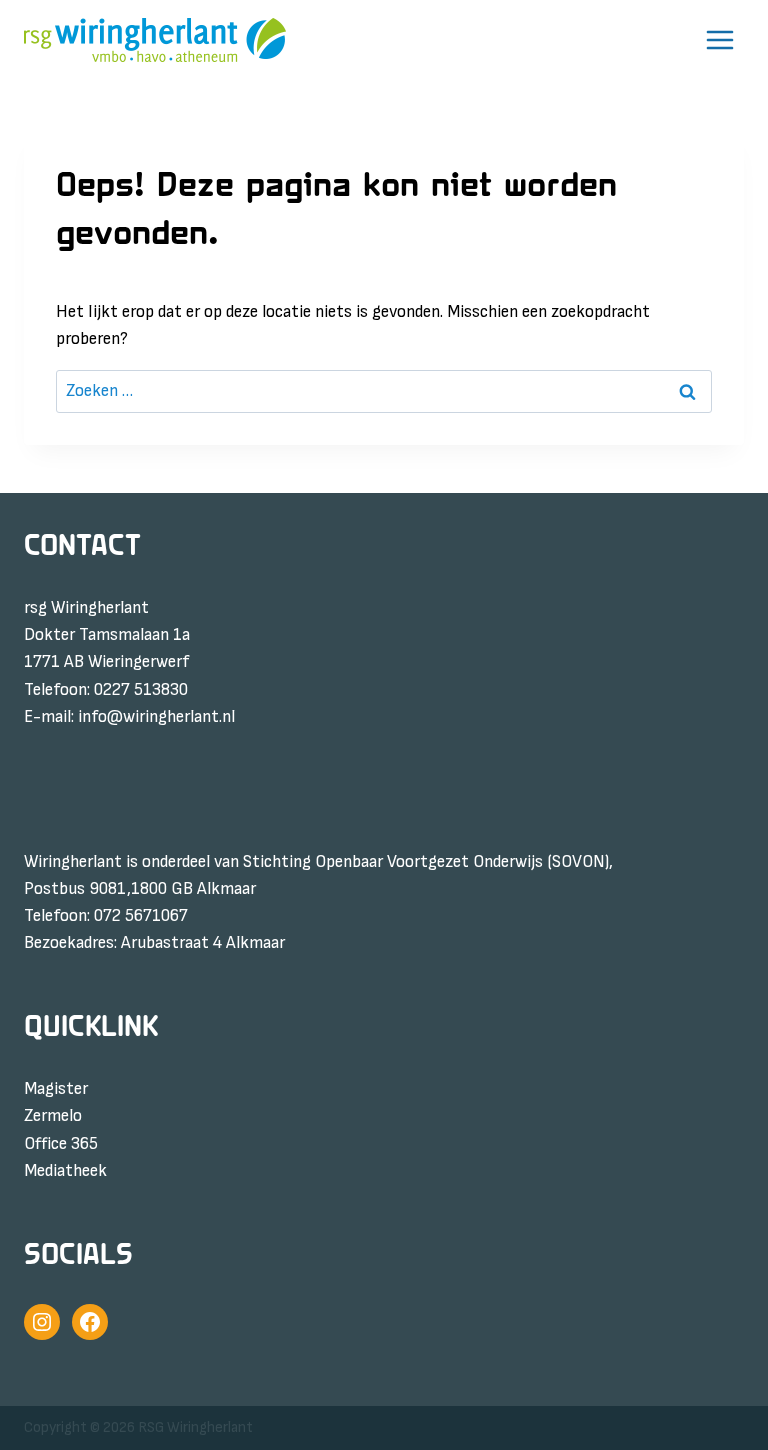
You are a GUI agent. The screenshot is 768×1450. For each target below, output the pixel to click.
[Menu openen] (719, 40)
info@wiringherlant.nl (156, 717)
